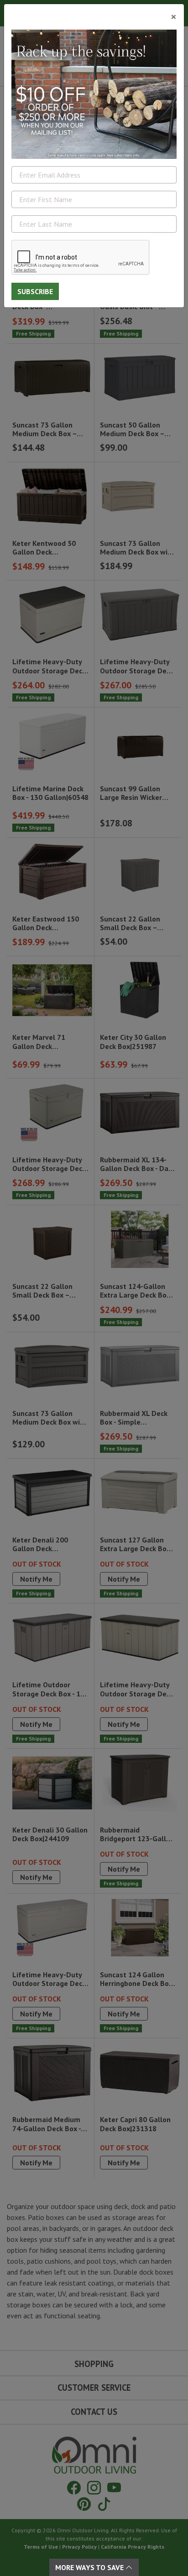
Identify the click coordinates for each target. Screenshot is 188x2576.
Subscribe (35, 291)
